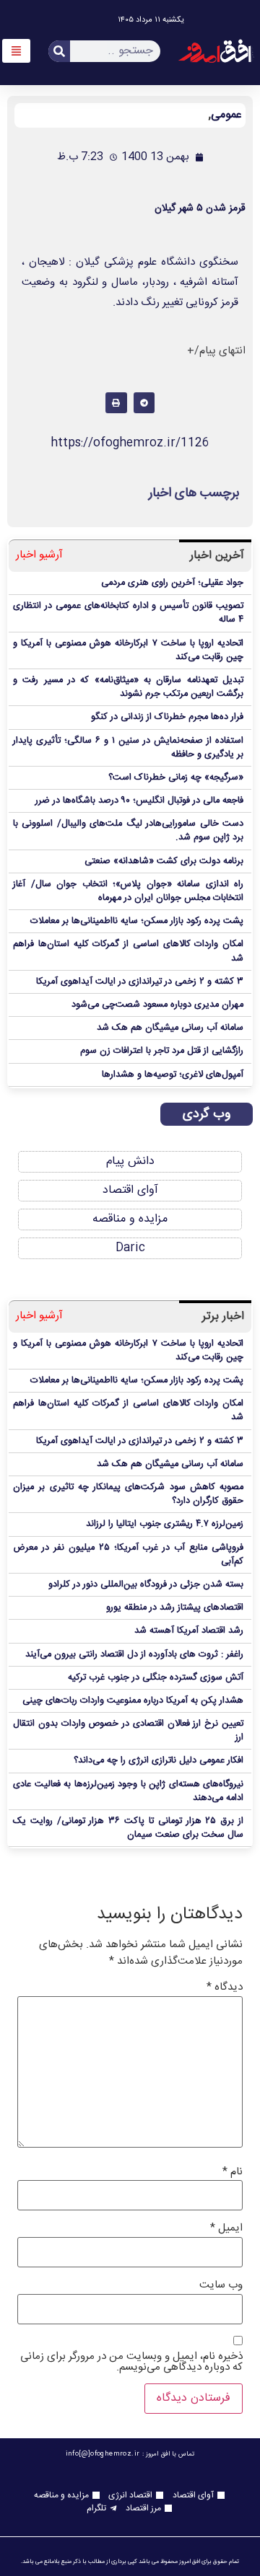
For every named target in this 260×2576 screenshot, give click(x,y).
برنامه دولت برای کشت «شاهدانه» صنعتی (164, 861)
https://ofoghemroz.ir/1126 (130, 443)
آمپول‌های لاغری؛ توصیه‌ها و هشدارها (173, 1075)
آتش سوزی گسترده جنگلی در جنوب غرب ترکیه (156, 1678)
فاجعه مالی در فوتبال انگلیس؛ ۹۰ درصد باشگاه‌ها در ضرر (139, 801)
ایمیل (226, 2228)
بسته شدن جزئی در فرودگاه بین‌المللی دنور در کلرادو (146, 1585)
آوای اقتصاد (130, 1190)
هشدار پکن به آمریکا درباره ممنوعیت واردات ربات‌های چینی (133, 1701)
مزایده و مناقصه (130, 1219)
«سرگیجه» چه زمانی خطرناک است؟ (176, 778)
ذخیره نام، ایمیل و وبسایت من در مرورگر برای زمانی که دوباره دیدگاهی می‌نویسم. (131, 2362)
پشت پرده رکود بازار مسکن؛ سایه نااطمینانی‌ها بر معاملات (137, 921)
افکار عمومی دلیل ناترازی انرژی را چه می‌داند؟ (159, 1761)
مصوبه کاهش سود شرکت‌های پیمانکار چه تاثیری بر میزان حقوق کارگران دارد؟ (128, 1494)
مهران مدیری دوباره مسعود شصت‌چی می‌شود (157, 1005)
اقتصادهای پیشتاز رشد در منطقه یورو (175, 1608)
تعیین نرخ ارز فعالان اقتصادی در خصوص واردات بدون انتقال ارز (128, 1731)
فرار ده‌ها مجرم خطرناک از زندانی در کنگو (167, 717)
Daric (130, 1248)
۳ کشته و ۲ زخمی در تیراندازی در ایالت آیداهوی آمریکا (140, 982)
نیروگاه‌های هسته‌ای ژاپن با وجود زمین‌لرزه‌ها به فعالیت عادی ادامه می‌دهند (128, 1791)
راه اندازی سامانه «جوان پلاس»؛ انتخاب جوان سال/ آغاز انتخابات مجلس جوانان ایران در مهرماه (128, 891)
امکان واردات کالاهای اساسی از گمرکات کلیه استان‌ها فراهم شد (128, 951)
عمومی (226, 115)
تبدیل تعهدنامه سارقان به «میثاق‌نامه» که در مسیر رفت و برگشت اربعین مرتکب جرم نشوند (128, 687)
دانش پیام (130, 1161)
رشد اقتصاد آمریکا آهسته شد (189, 1631)
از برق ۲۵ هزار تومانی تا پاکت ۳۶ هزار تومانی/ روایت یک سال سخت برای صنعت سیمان (128, 1828)
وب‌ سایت (221, 2285)
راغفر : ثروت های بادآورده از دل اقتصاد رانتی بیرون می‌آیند (134, 1655)
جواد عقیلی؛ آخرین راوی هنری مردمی (172, 583)
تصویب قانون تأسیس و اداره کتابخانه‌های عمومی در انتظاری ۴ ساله (128, 613)
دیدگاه (225, 1987)
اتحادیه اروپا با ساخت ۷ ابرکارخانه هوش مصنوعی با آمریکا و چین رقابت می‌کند (128, 650)
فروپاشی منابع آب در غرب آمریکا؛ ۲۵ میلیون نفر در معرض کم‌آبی (128, 1555)
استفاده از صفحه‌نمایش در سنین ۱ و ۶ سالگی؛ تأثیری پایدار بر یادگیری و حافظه (128, 748)
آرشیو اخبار (39, 556)
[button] (144, 403)
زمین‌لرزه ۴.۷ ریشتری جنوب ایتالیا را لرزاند (165, 1524)
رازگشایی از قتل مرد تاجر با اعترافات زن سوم (162, 1051)
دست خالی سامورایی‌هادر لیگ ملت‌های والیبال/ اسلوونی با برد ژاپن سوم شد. (128, 831)
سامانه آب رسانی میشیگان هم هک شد (170, 1028)
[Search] (59, 51)
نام (233, 2172)
